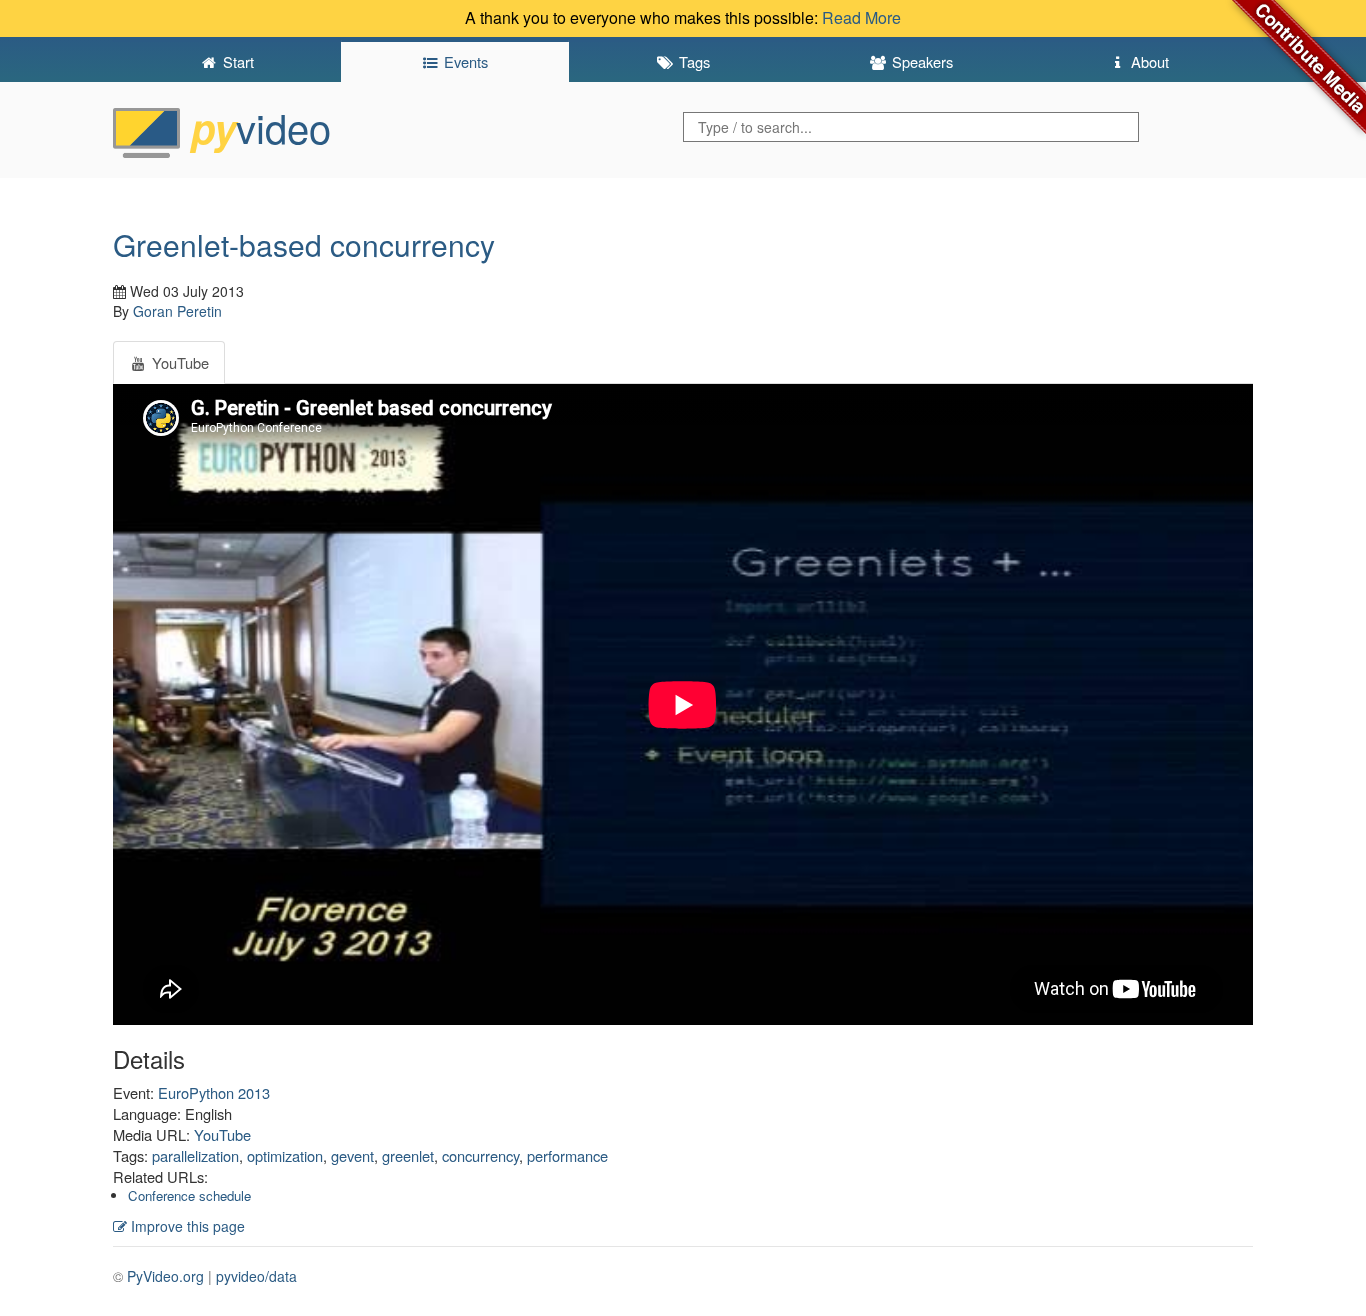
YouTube (222, 1134)
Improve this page (186, 1226)
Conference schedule (189, 1195)
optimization (285, 1155)
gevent (352, 1155)
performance (567, 1155)
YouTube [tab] (178, 362)
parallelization (195, 1155)
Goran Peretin (177, 311)
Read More (861, 17)
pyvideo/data (256, 1276)
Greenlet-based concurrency (304, 244)
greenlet (408, 1155)
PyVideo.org (165, 1276)
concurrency (480, 1155)
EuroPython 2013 (214, 1092)
